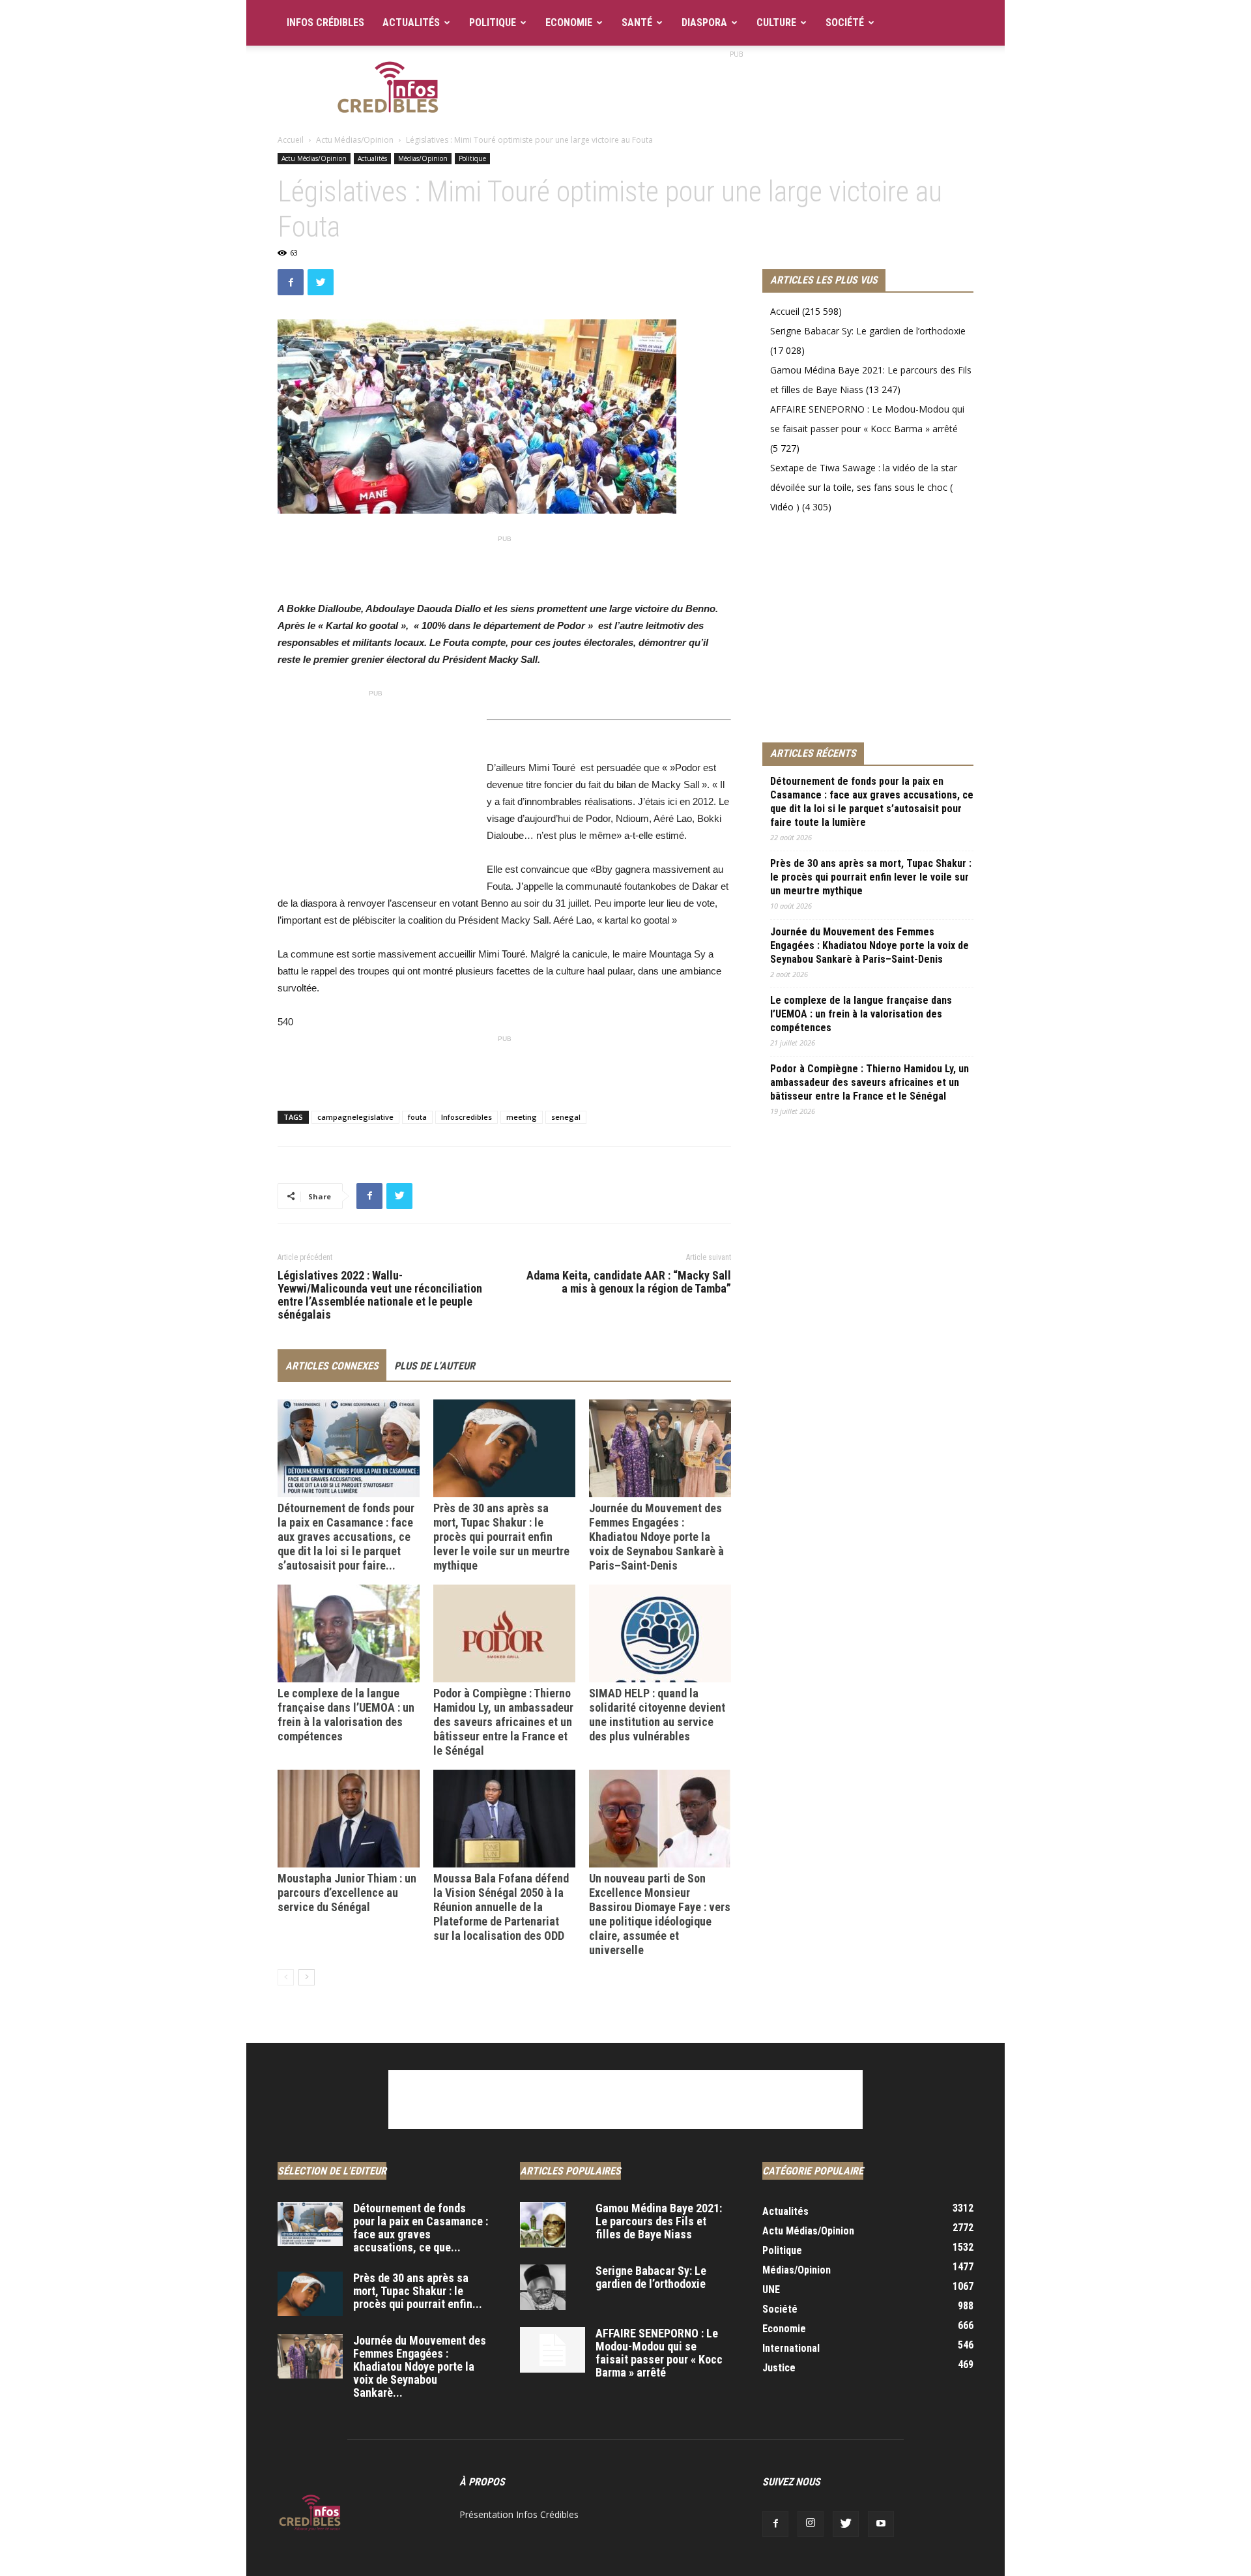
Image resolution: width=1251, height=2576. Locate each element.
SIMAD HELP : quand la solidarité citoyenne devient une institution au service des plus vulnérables (657, 1715)
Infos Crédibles (325, 22)
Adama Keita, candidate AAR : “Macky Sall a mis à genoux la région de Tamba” (629, 1282)
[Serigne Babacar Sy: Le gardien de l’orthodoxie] (543, 2287)
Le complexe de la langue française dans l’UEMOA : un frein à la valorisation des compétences (346, 1715)
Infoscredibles (467, 1117)
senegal (566, 1117)
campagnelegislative (355, 1117)
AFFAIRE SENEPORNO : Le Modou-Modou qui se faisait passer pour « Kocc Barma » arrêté (659, 2353)
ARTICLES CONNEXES (332, 1366)
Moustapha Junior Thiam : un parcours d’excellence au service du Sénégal (347, 1893)
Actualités (411, 22)
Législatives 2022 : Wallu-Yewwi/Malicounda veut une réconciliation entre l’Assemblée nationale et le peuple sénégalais (380, 1295)
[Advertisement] (736, 91)
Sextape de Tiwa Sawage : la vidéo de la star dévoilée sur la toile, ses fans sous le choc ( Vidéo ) (864, 487)
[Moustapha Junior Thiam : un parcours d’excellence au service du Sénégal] (349, 1819)
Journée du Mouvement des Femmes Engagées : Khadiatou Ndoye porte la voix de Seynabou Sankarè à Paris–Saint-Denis (656, 1537)
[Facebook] (775, 2524)
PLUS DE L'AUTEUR (435, 1366)
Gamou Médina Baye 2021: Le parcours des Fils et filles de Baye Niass (659, 2221)
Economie (569, 22)
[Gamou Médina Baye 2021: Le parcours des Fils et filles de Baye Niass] (543, 2225)
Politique (493, 22)
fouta (417, 1117)
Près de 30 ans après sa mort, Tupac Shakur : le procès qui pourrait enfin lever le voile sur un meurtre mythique (501, 1537)
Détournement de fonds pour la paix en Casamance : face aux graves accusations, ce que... (421, 2228)
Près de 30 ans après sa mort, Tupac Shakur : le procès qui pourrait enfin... (418, 2291)
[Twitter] (846, 2524)
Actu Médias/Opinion (355, 140)
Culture (776, 22)
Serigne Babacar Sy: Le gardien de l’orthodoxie (868, 331)
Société (845, 22)
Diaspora (704, 22)
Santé (637, 22)
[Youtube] (881, 2524)
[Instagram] (811, 2524)
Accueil (291, 140)
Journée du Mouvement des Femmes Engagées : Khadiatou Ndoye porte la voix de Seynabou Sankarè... (420, 2366)
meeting (522, 1117)
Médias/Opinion (423, 158)
